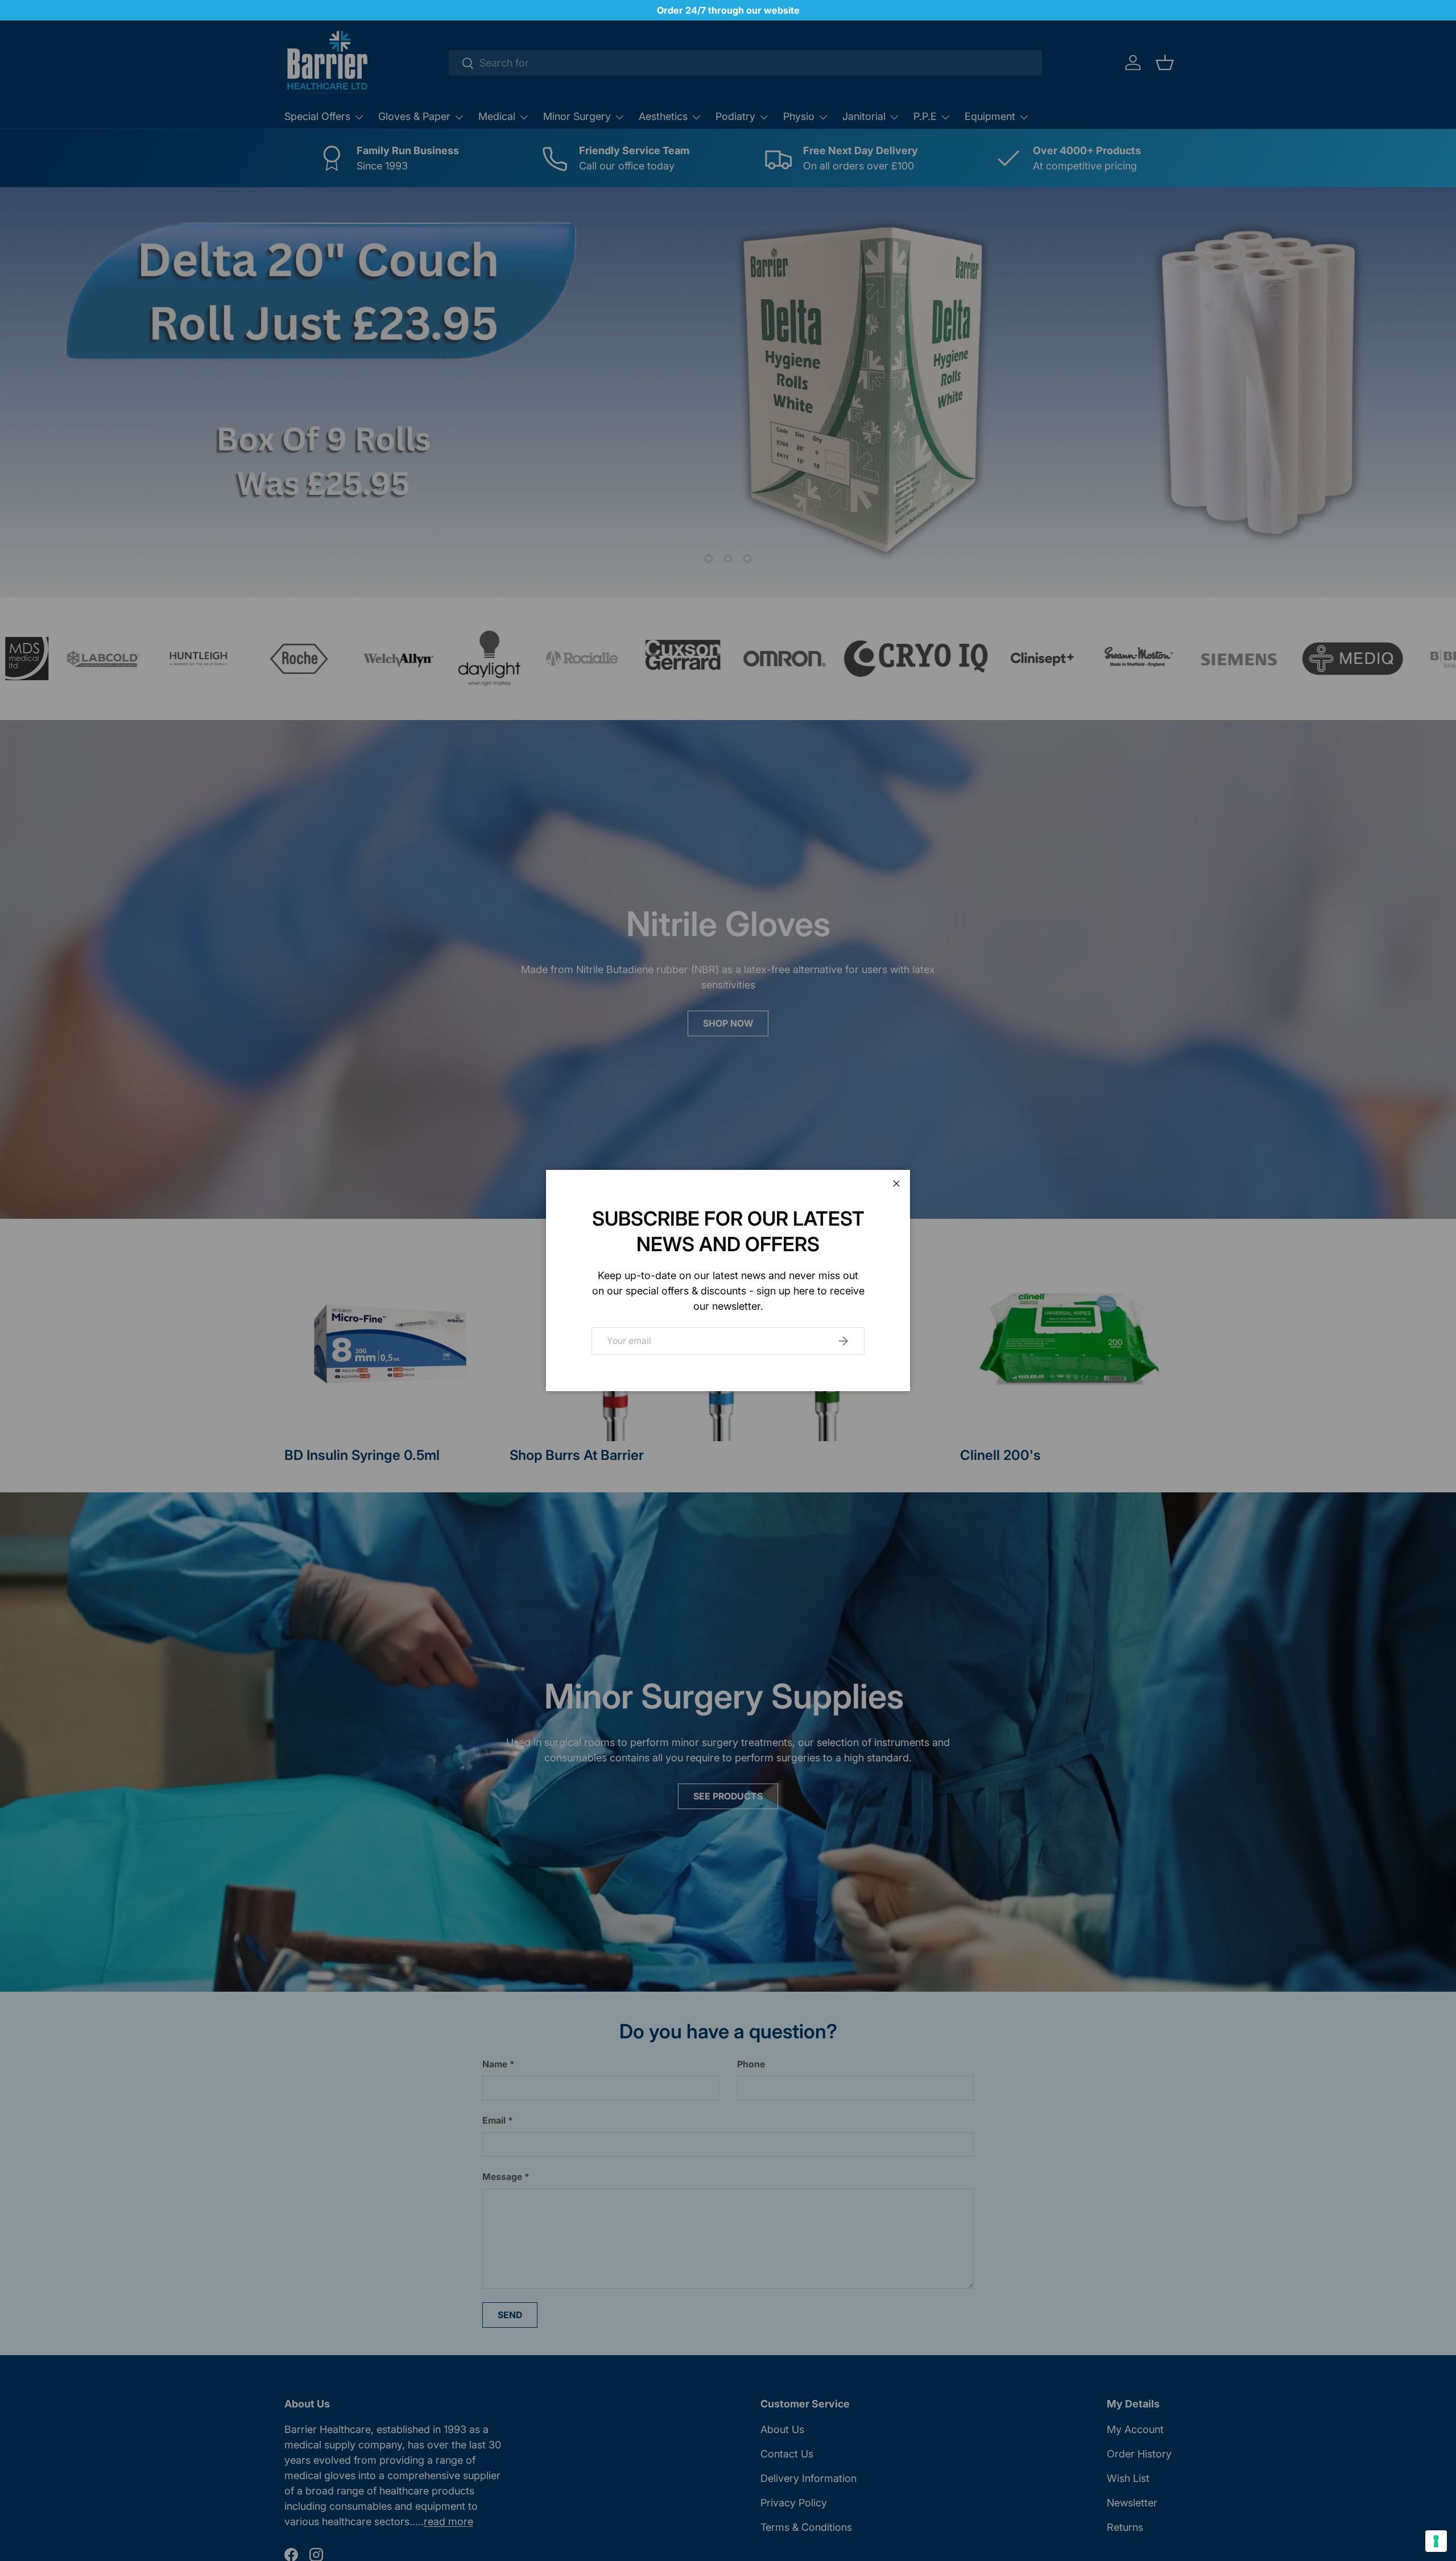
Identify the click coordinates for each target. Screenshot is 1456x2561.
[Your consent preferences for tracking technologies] (1436, 2541)
